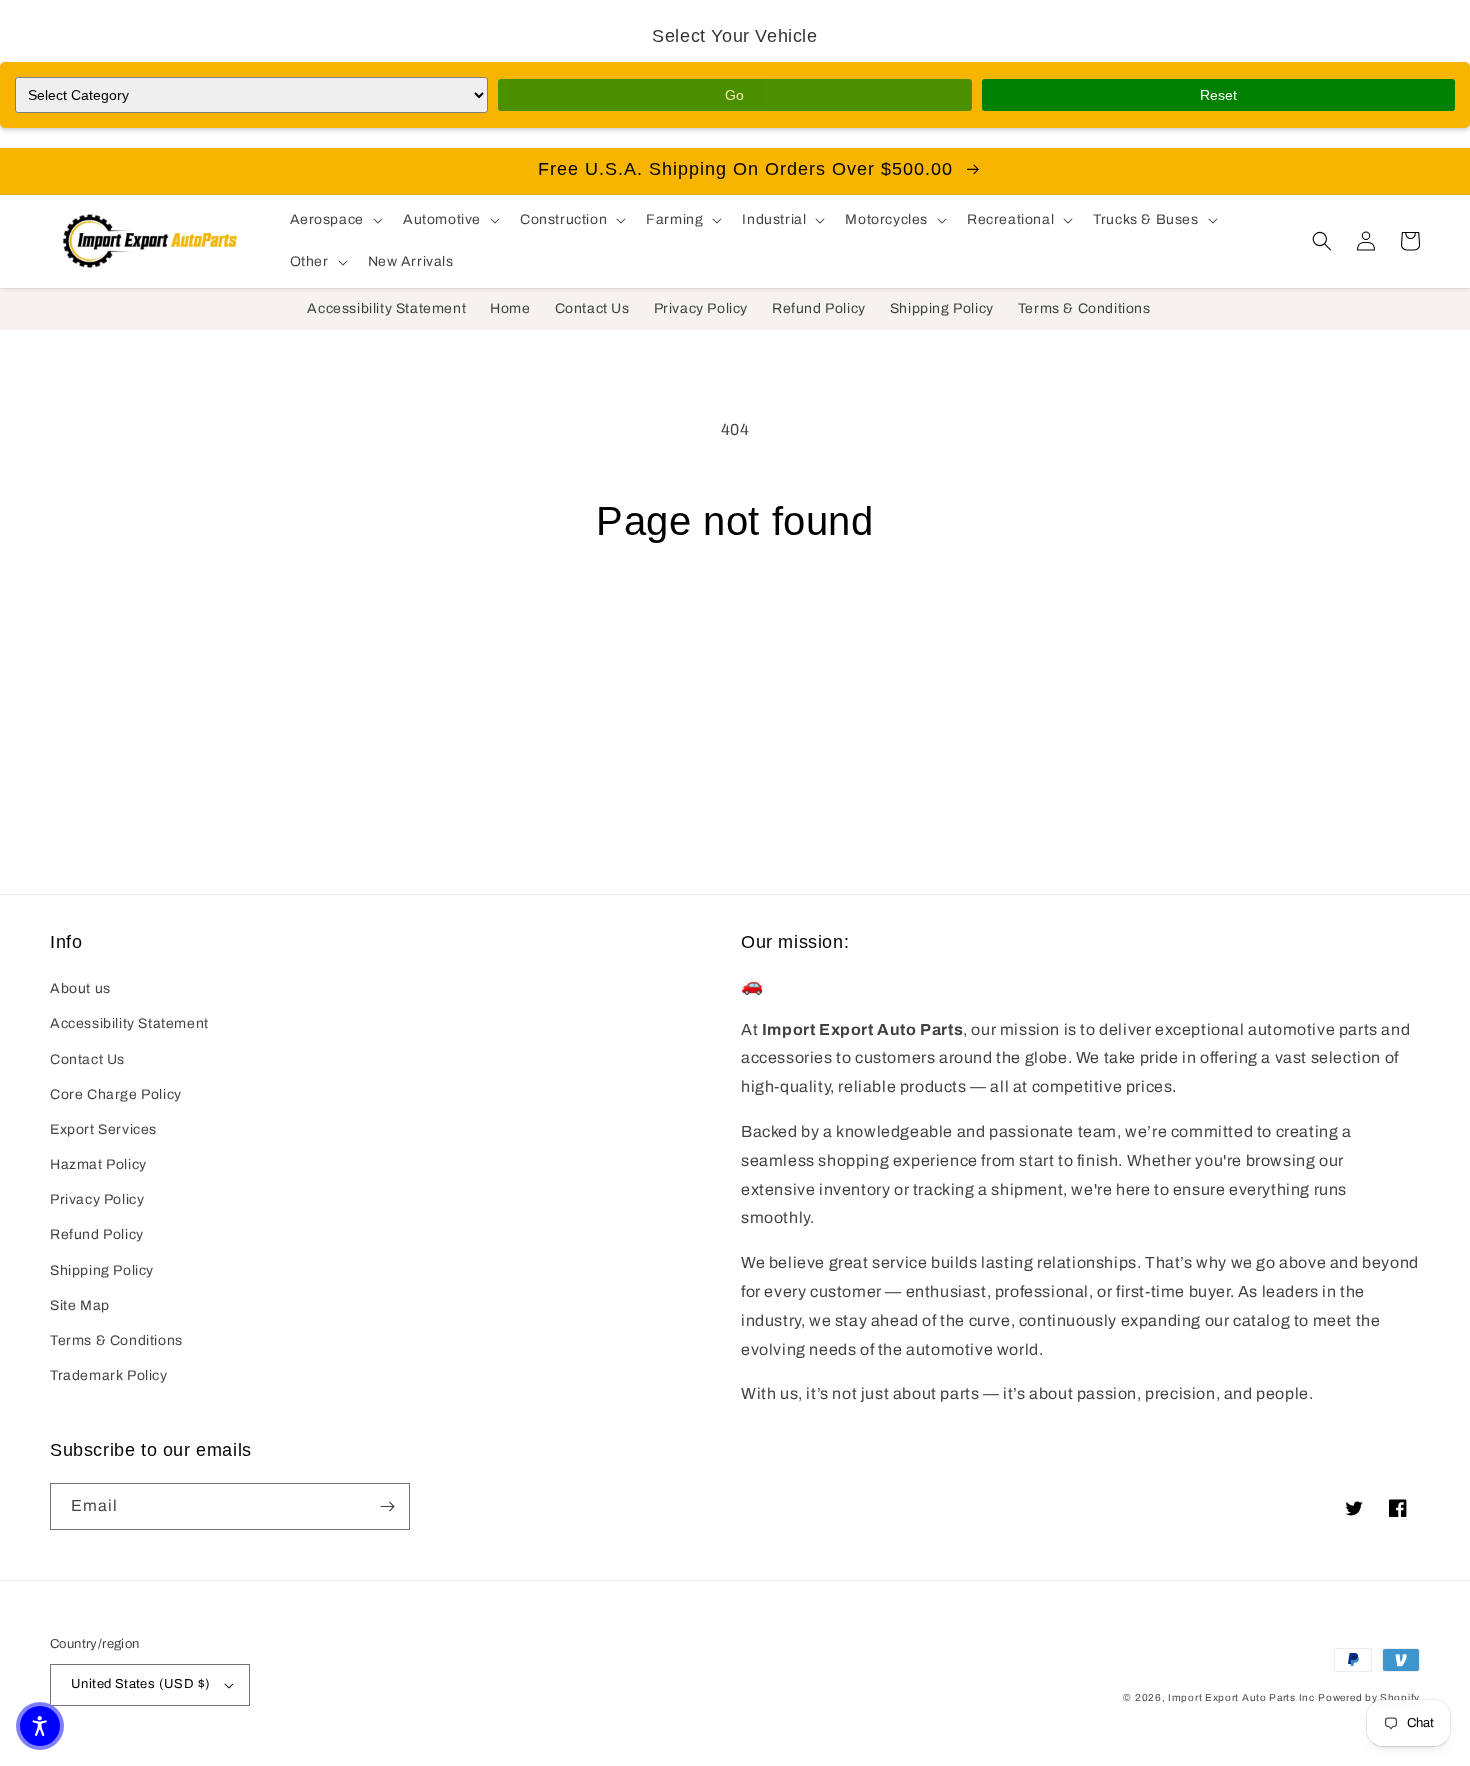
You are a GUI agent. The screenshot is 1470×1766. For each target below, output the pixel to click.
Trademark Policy (109, 1375)
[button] (334, 220)
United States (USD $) (140, 1684)
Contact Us (87, 1059)
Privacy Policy (97, 1199)
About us (80, 988)
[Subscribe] (387, 1506)
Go (734, 95)
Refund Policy (97, 1234)
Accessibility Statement (129, 1023)
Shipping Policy (102, 1270)
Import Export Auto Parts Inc (1241, 1697)
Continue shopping (735, 620)
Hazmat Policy (98, 1164)
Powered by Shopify (1369, 1697)
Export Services (103, 1129)
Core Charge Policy (116, 1094)
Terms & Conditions (116, 1340)
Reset (1218, 95)
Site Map (80, 1305)
